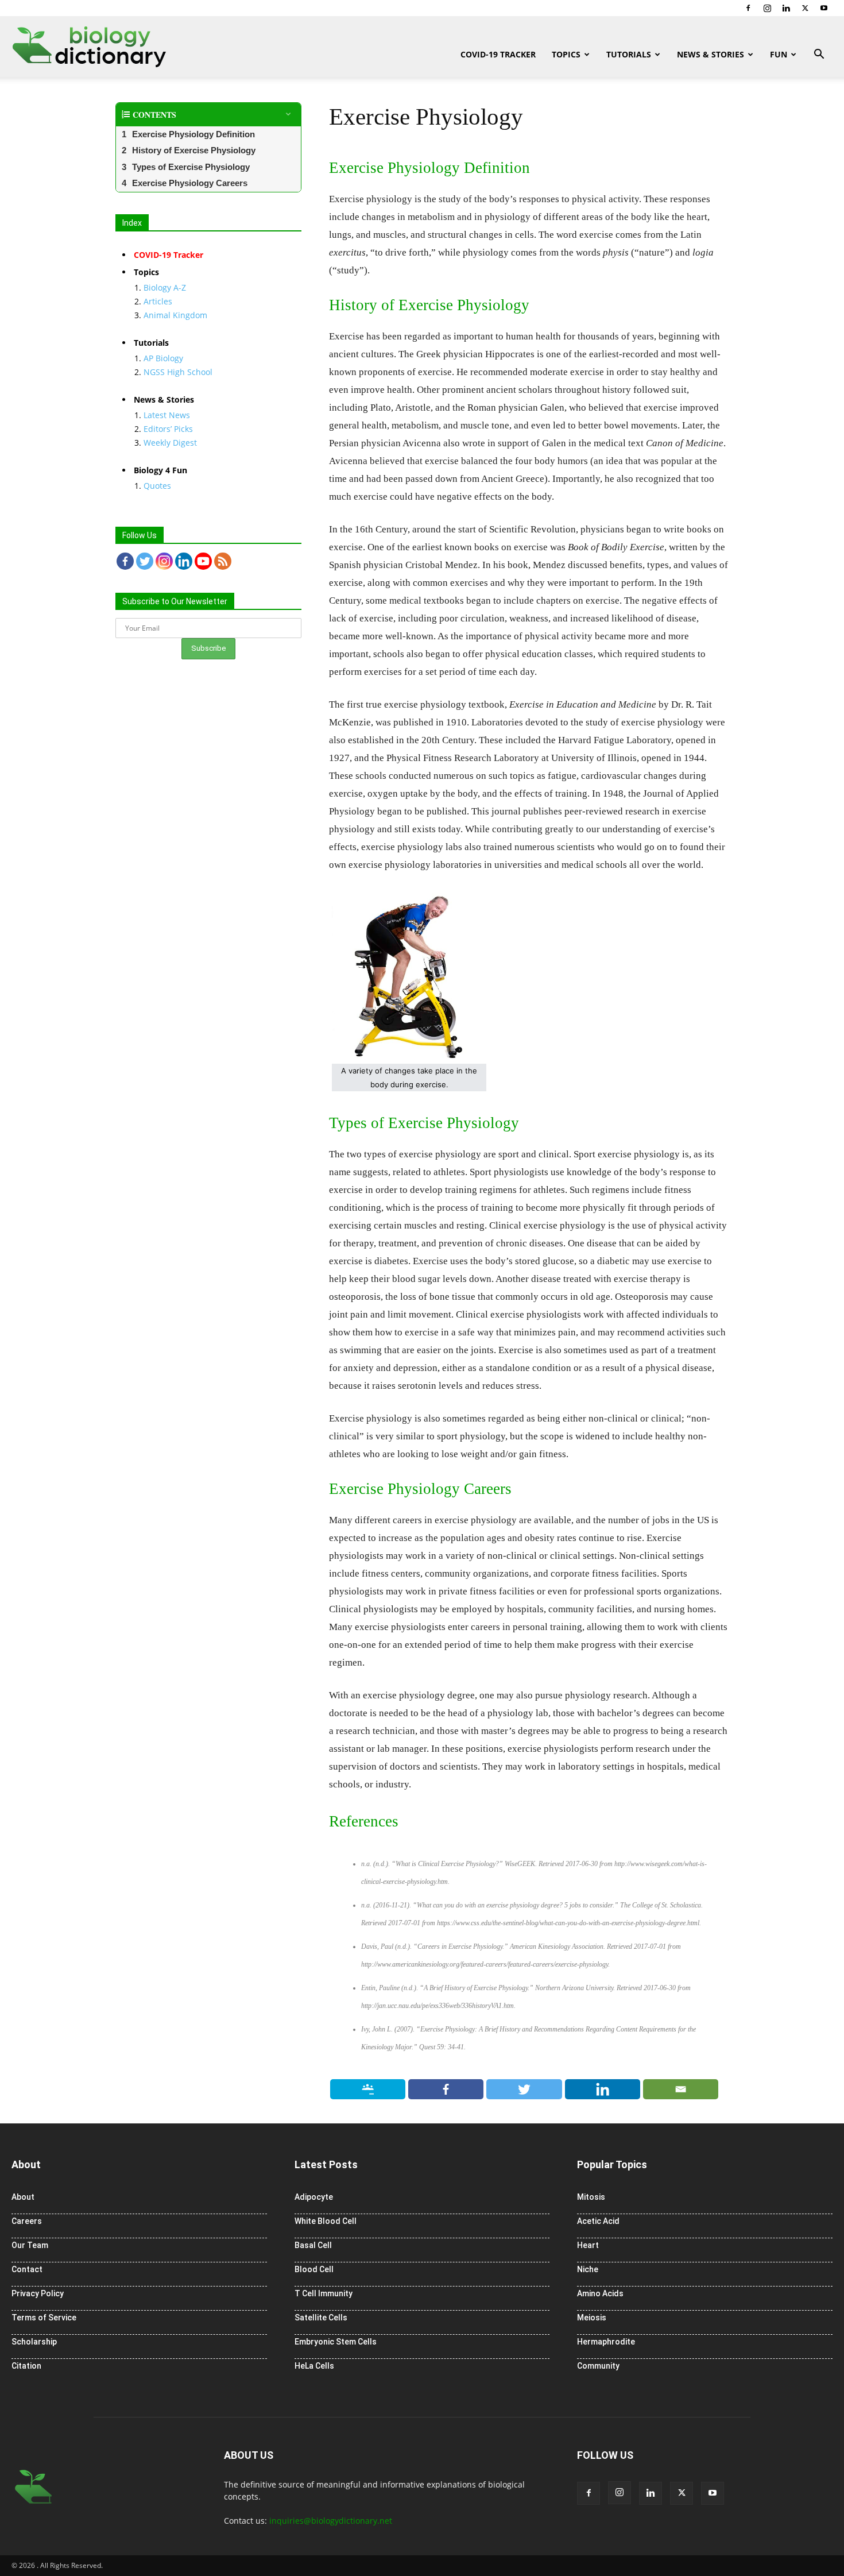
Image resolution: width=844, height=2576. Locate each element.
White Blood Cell (326, 2221)
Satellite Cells (321, 2318)
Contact (27, 2269)
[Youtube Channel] (203, 561)
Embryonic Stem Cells (336, 2342)
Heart (588, 2245)
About (23, 2197)
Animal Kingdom (175, 315)
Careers (27, 2221)
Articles (158, 301)
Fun (779, 54)
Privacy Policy (38, 2293)
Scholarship (34, 2342)
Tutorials (629, 54)
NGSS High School (178, 372)
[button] (819, 55)
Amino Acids (600, 2293)
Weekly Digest (170, 443)
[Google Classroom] (368, 2089)
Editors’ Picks (168, 429)
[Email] (681, 2089)
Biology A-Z (165, 287)
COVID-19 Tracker (498, 54)
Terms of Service (44, 2318)
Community (598, 2366)
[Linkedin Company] (184, 561)
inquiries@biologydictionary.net (331, 2521)
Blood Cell (314, 2269)
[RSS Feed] (223, 561)
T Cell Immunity (324, 2293)
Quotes (157, 486)
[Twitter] (805, 8)
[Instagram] (767, 8)
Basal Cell (313, 2245)
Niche (588, 2269)
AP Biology (163, 358)
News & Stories (711, 54)
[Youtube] (824, 8)
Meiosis (592, 2318)
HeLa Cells (314, 2366)
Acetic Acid (598, 2221)
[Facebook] (748, 8)
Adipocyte (314, 2197)
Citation (26, 2366)
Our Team (30, 2245)
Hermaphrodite (606, 2342)
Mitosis (591, 2197)
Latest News (167, 415)
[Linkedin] (786, 8)
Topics (566, 54)
